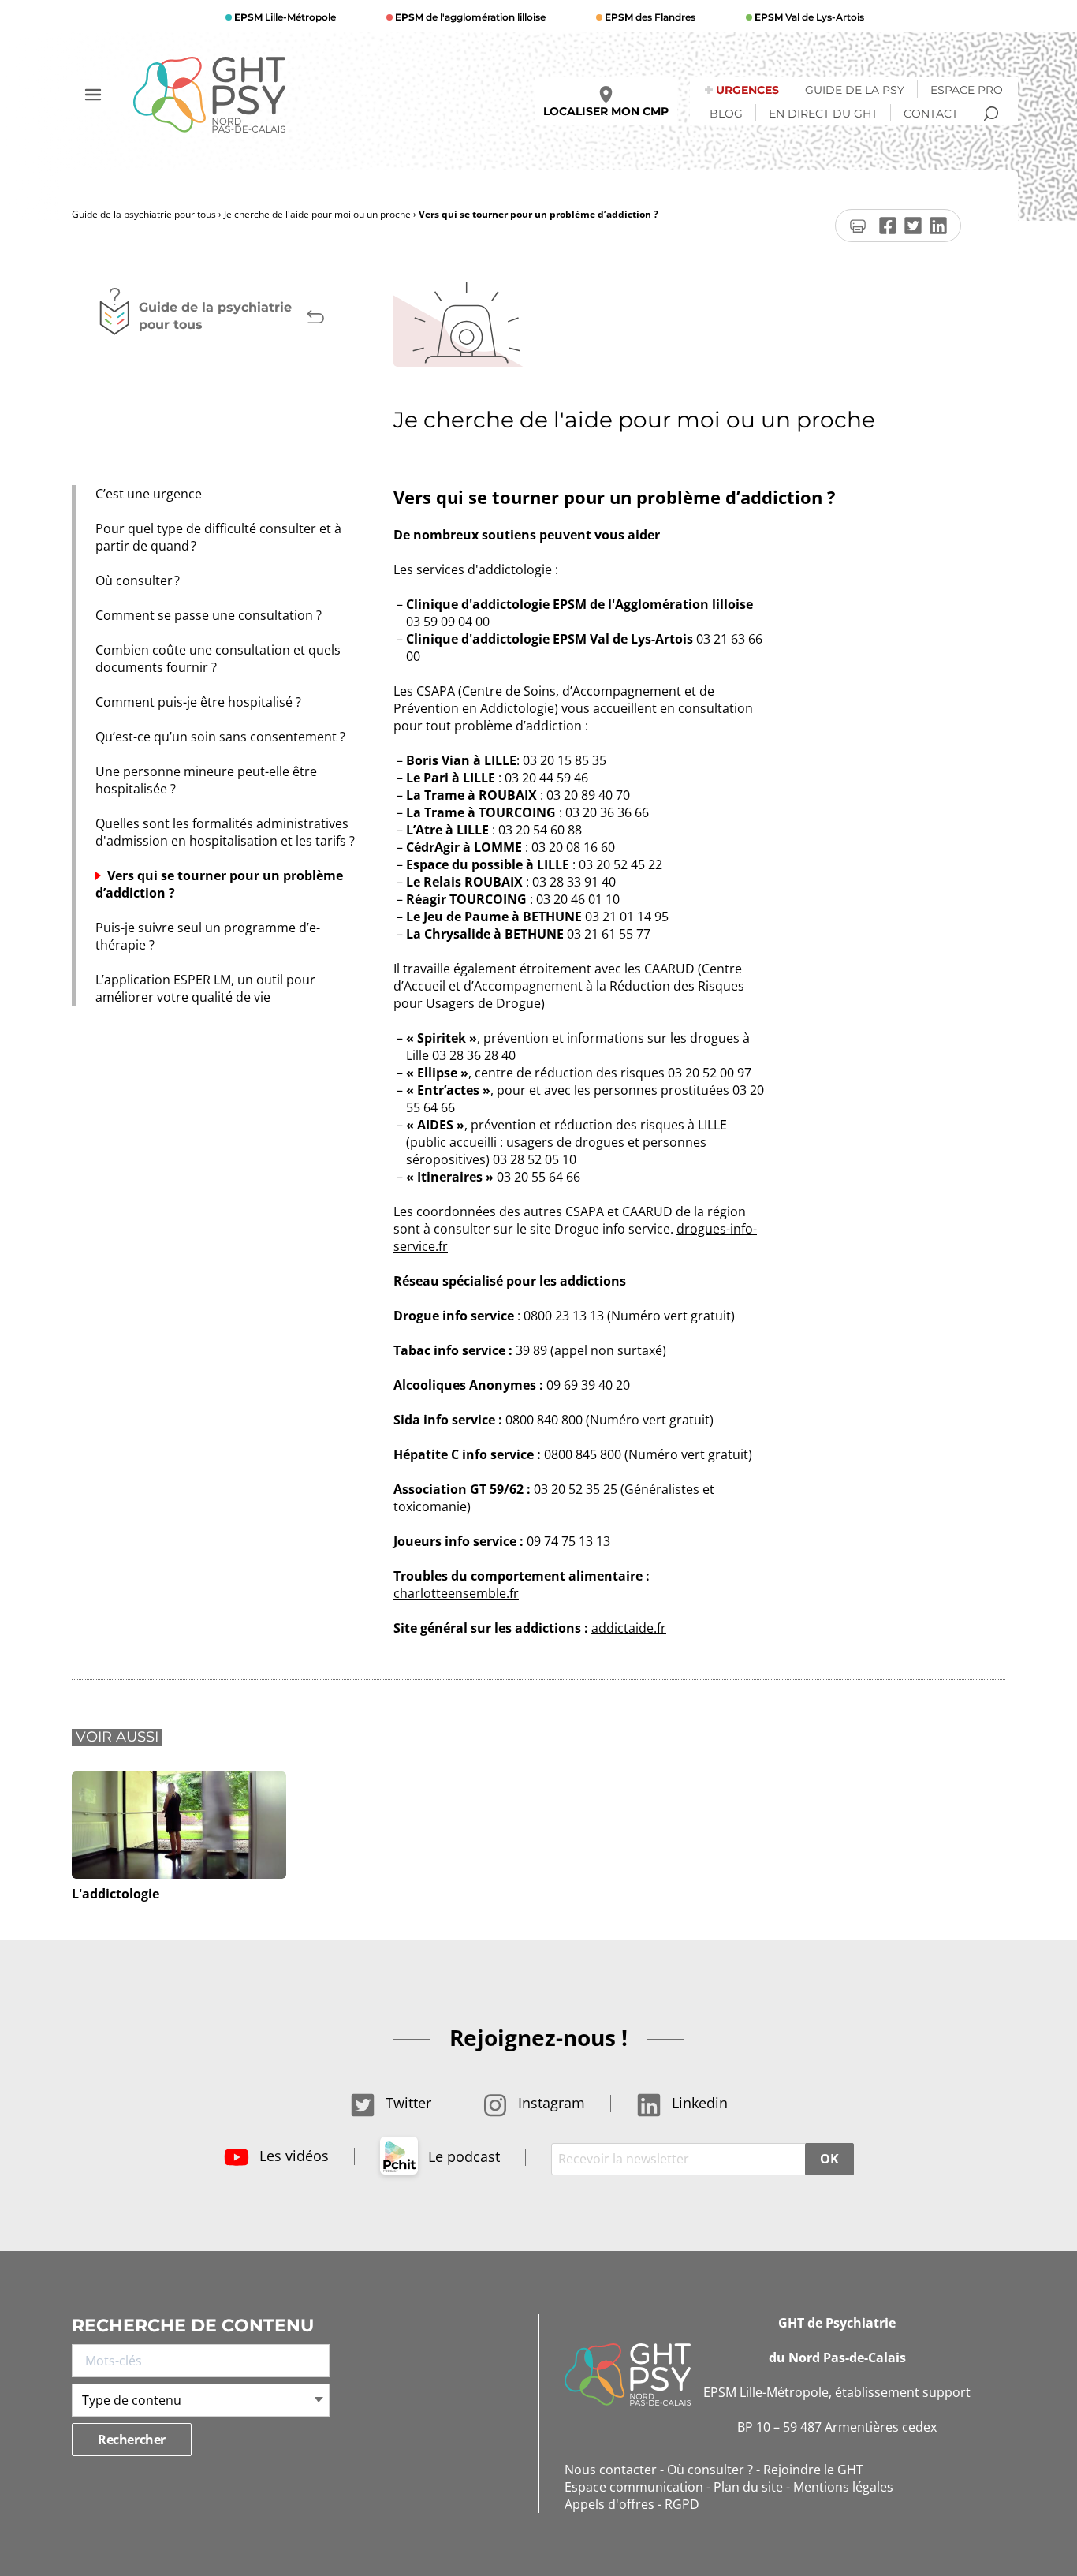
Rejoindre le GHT (813, 2470)
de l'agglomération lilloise (470, 17)
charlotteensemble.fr (456, 1593)
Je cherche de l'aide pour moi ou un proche (317, 214)
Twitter (406, 2103)
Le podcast (462, 2156)
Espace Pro (967, 90)
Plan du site (748, 2487)
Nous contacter (611, 2470)
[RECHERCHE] (991, 114)
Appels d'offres (609, 2504)
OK (829, 2159)
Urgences (747, 90)
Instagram (550, 2103)
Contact (931, 114)
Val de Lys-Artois (809, 17)
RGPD (682, 2504)
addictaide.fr (629, 1628)
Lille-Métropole (285, 17)
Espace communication (634, 2487)
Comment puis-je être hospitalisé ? (198, 702)
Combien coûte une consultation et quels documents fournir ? (218, 659)
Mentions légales (843, 2487)
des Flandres (650, 17)
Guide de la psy (855, 90)
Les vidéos (292, 2156)
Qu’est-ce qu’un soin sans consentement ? (220, 737)
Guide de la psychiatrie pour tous (144, 214)
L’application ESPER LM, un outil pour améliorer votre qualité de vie (205, 988)
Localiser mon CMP (606, 111)
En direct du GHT (823, 114)
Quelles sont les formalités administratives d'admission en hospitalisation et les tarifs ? (225, 832)
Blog (726, 114)
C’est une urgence (150, 494)
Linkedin (698, 2103)
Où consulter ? (139, 581)
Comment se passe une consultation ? (210, 615)
